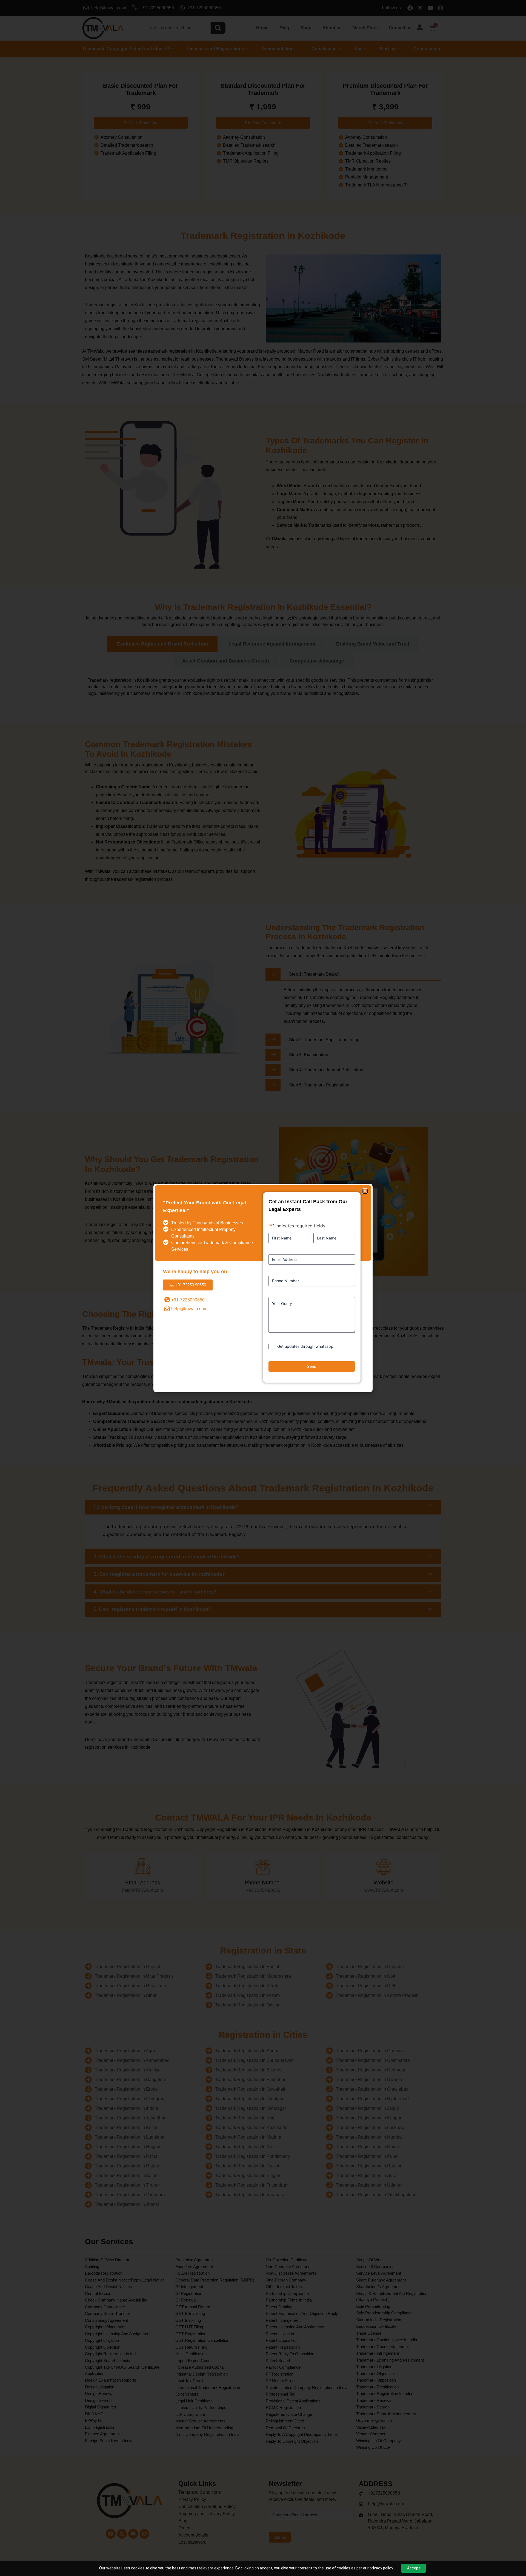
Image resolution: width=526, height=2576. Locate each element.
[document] (263, 1288)
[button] (365, 1191)
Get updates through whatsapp (305, 1346)
